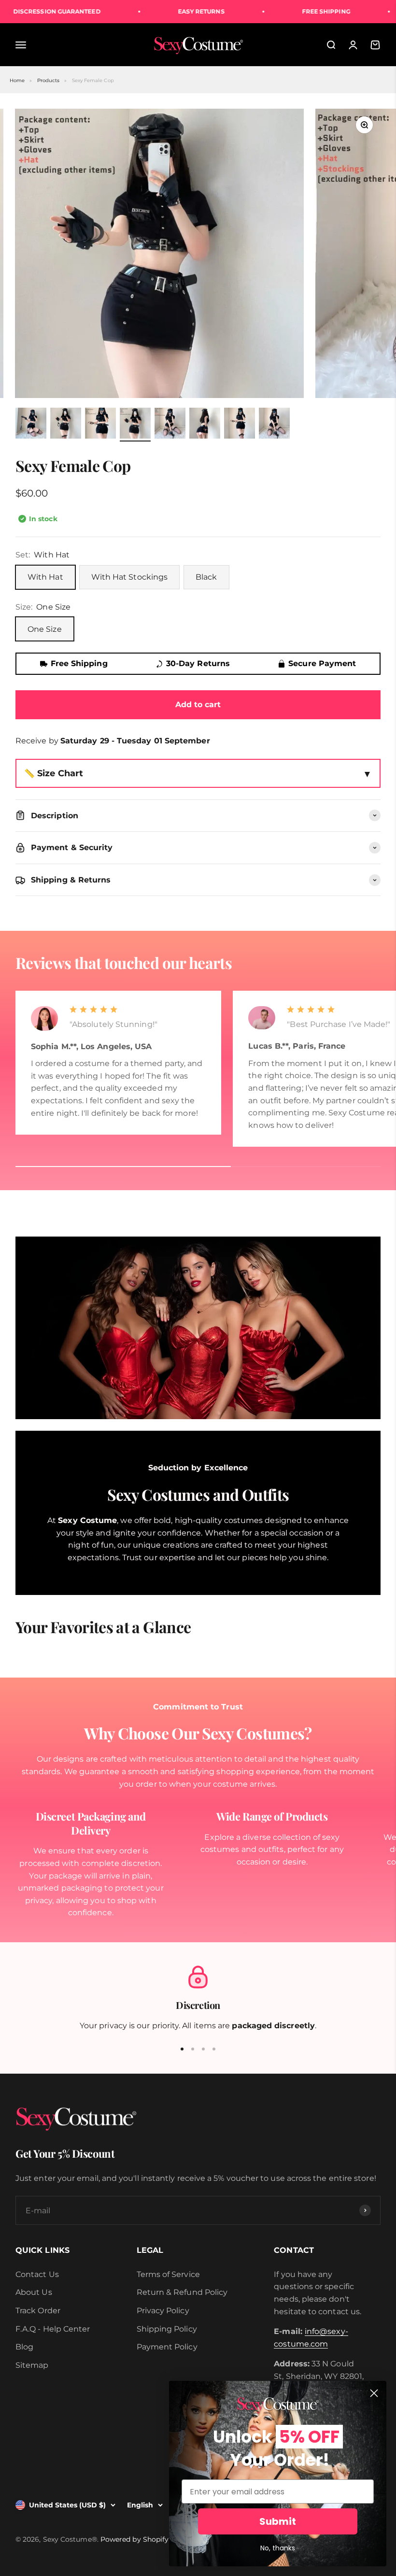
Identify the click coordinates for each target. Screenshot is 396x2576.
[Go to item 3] (100, 425)
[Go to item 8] (274, 425)
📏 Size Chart (54, 773)
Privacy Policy (163, 2311)
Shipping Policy (167, 2329)
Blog (24, 2347)
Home (17, 80)
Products (49, 80)
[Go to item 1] (31, 425)
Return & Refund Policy (182, 2292)
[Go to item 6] (205, 425)
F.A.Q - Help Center (53, 2329)
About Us (34, 2292)
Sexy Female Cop (93, 80)
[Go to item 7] (240, 425)
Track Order (38, 2311)
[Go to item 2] (66, 425)
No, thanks (278, 2548)
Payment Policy (167, 2347)
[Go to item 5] (170, 425)
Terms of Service (168, 2274)
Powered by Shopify (134, 2539)
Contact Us (37, 2274)
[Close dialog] (374, 2393)
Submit (278, 2521)
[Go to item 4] (135, 425)
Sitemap (32, 2365)
